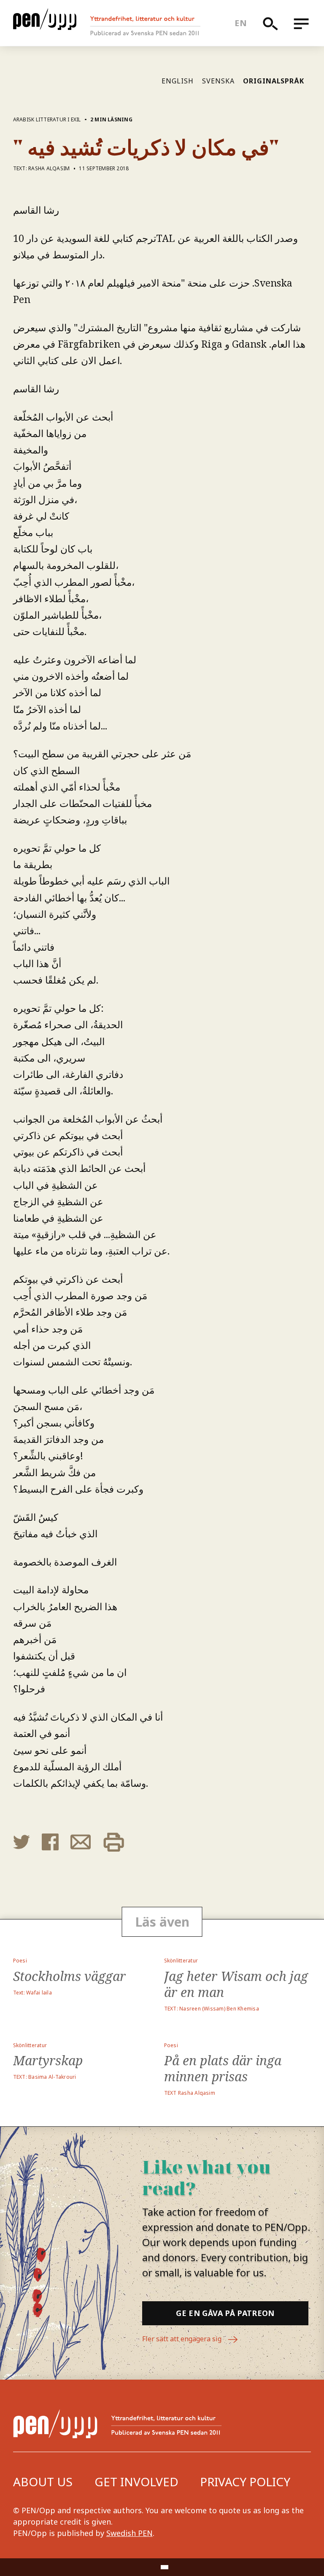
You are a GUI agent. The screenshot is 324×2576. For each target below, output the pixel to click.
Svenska (218, 81)
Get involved (136, 2482)
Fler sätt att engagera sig (183, 2339)
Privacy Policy (245, 2482)
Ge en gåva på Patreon (225, 2313)
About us (43, 2482)
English (178, 81)
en (241, 23)
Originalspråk (274, 81)
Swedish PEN (130, 2533)
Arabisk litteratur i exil (47, 119)
